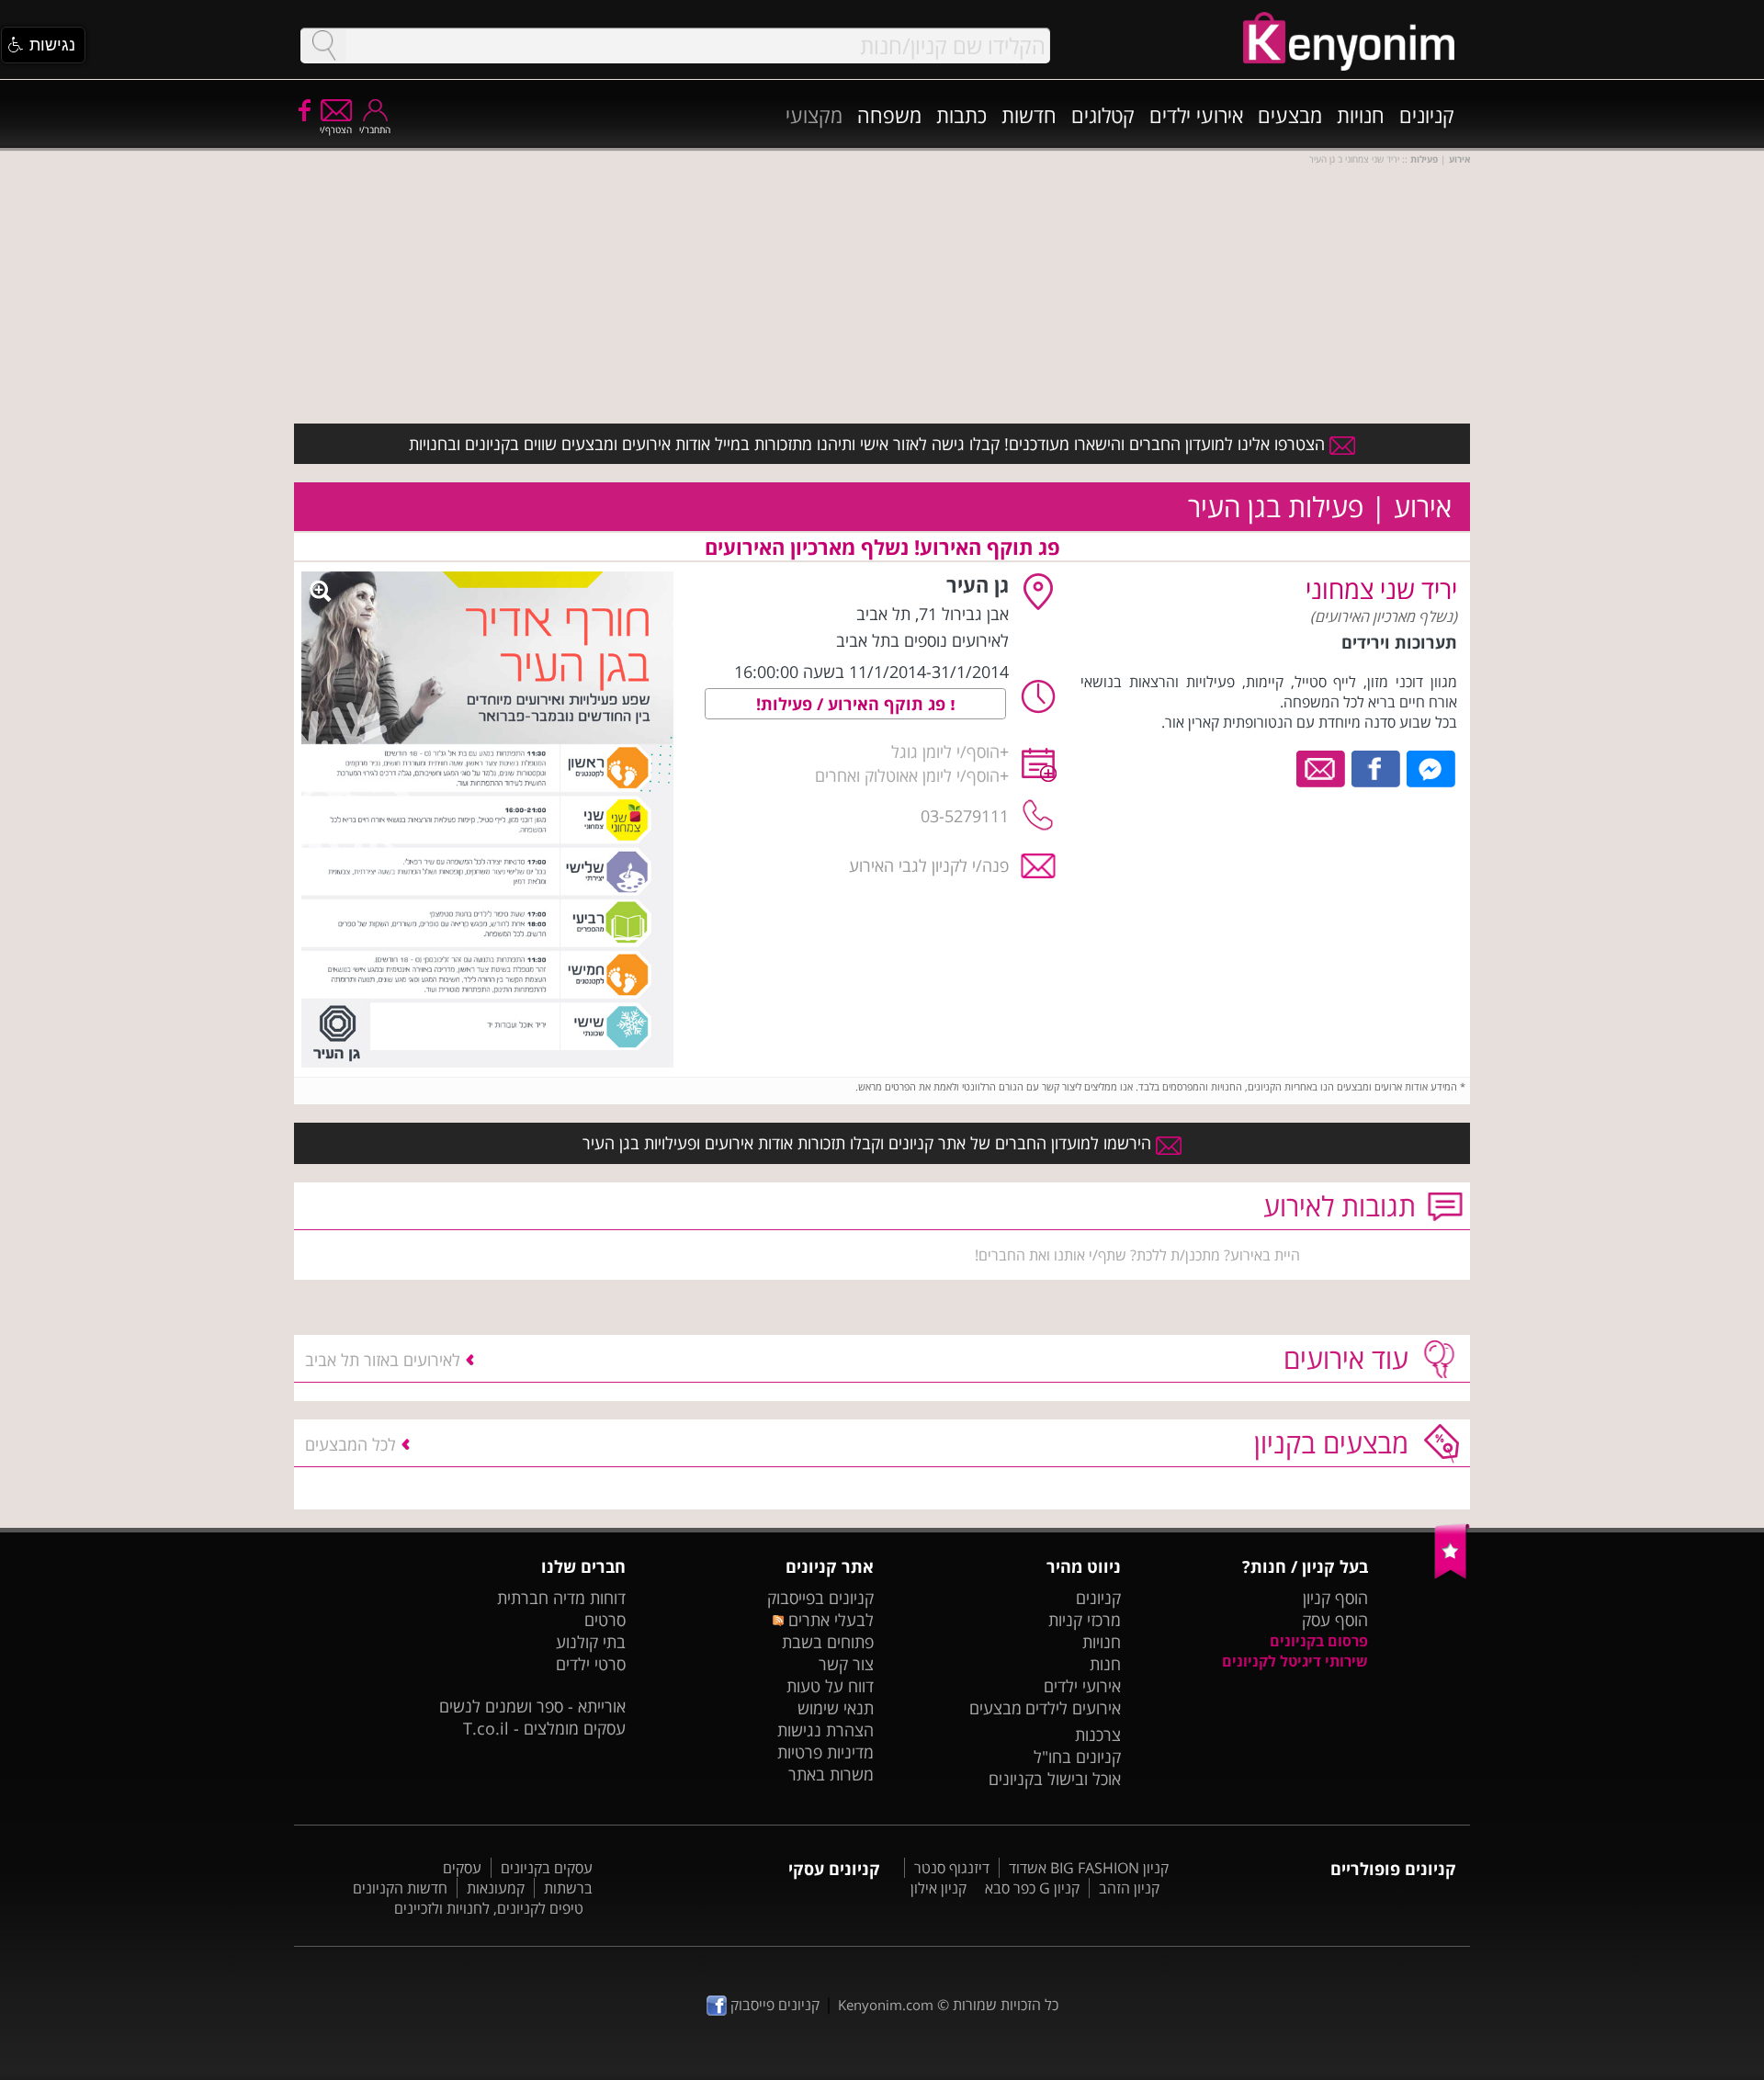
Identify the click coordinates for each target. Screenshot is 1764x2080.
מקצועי (814, 115)
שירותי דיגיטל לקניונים (1295, 1661)
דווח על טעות (830, 1686)
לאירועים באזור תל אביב (383, 1360)
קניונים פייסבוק (773, 2005)
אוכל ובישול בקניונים (1055, 1779)
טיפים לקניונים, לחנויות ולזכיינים (489, 1908)
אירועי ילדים (1196, 115)
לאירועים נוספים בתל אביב (922, 640)
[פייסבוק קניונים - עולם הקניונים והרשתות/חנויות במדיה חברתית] (303, 109)
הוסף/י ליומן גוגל (945, 752)
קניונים (1427, 115)
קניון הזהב (1129, 1888)
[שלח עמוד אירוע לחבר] (1322, 767)
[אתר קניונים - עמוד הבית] (1452, 1575)
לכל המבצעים (351, 1444)
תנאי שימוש (836, 1708)
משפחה (889, 115)
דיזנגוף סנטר (952, 1868)
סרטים (605, 1620)
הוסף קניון (1335, 1598)
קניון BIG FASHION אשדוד (1089, 1868)
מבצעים (1290, 115)
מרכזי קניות (1085, 1620)
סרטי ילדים (591, 1664)
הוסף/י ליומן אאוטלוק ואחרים (907, 775)
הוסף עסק (1335, 1620)
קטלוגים (1103, 115)
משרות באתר (831, 1774)
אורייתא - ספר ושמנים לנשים (532, 1706)
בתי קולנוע (591, 1642)
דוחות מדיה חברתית (561, 1598)
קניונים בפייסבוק (820, 1598)
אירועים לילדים (1073, 1708)
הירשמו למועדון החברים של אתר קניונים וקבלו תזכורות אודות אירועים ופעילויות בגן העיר (869, 1143)
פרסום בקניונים (1319, 1641)
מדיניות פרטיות (825, 1752)
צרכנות (1098, 1735)
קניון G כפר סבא (1032, 1888)
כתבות (961, 115)
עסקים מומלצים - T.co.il (544, 1728)
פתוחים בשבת (828, 1642)
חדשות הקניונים (400, 1888)
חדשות (1029, 115)
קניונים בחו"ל (1077, 1757)
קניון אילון (939, 1888)
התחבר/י (375, 130)
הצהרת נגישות (825, 1730)
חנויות (1361, 115)
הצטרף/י (336, 130)
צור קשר (846, 1664)
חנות (1105, 1664)
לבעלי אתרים (828, 1620)
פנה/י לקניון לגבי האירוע (929, 865)
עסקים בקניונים (547, 1868)
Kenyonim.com (886, 2005)
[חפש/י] (323, 45)
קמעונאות (496, 1888)
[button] (43, 45)
